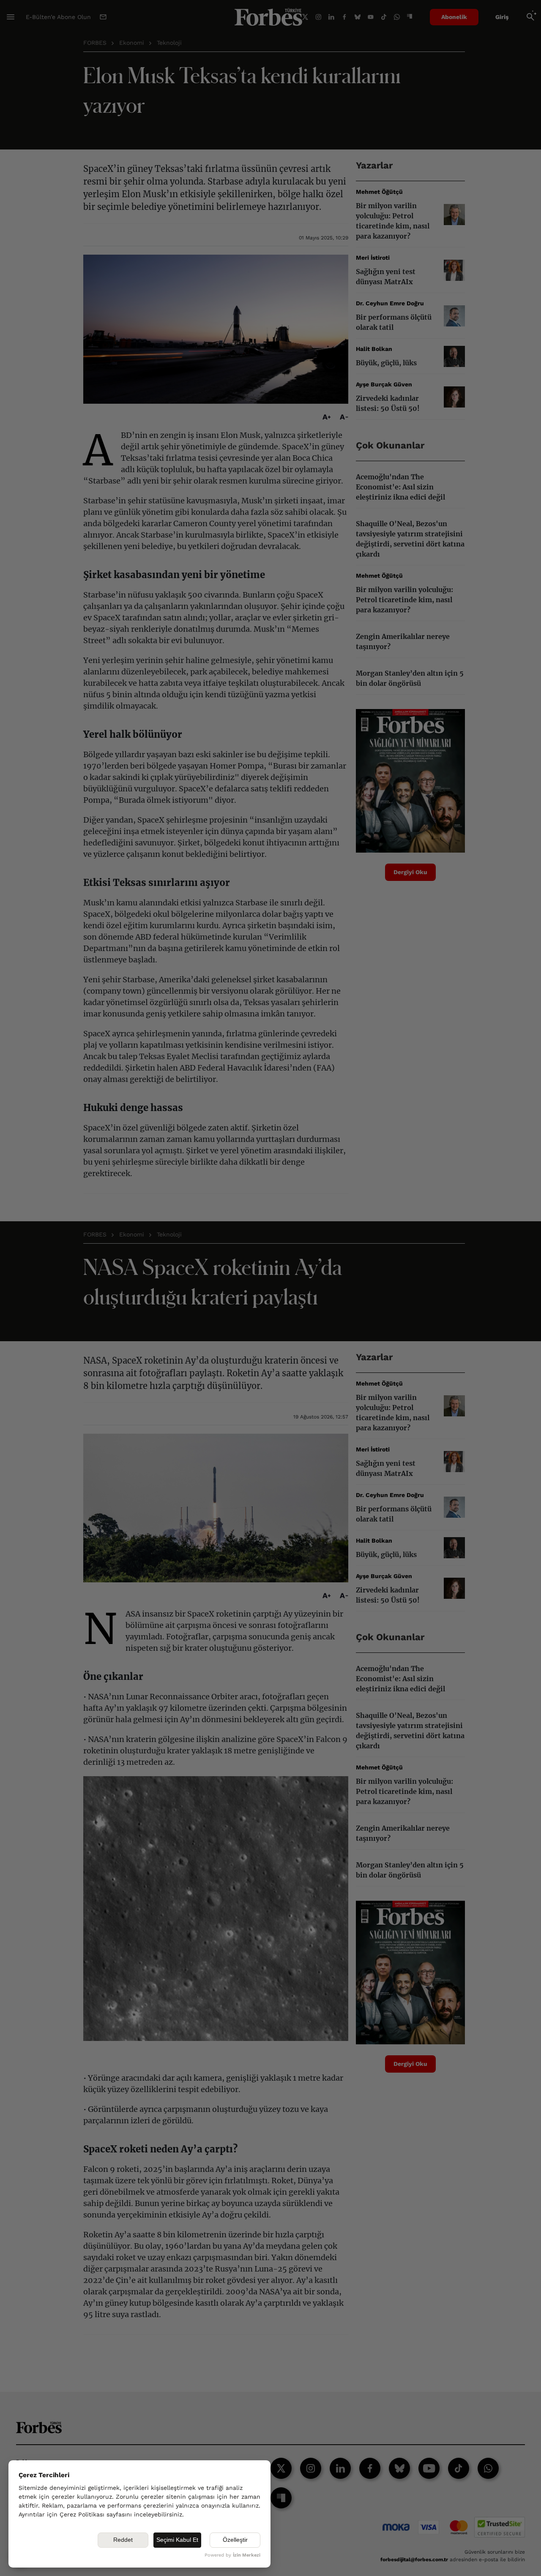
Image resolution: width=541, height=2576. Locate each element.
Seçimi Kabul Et (177, 2540)
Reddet (123, 2540)
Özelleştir (235, 2540)
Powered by (232, 2555)
